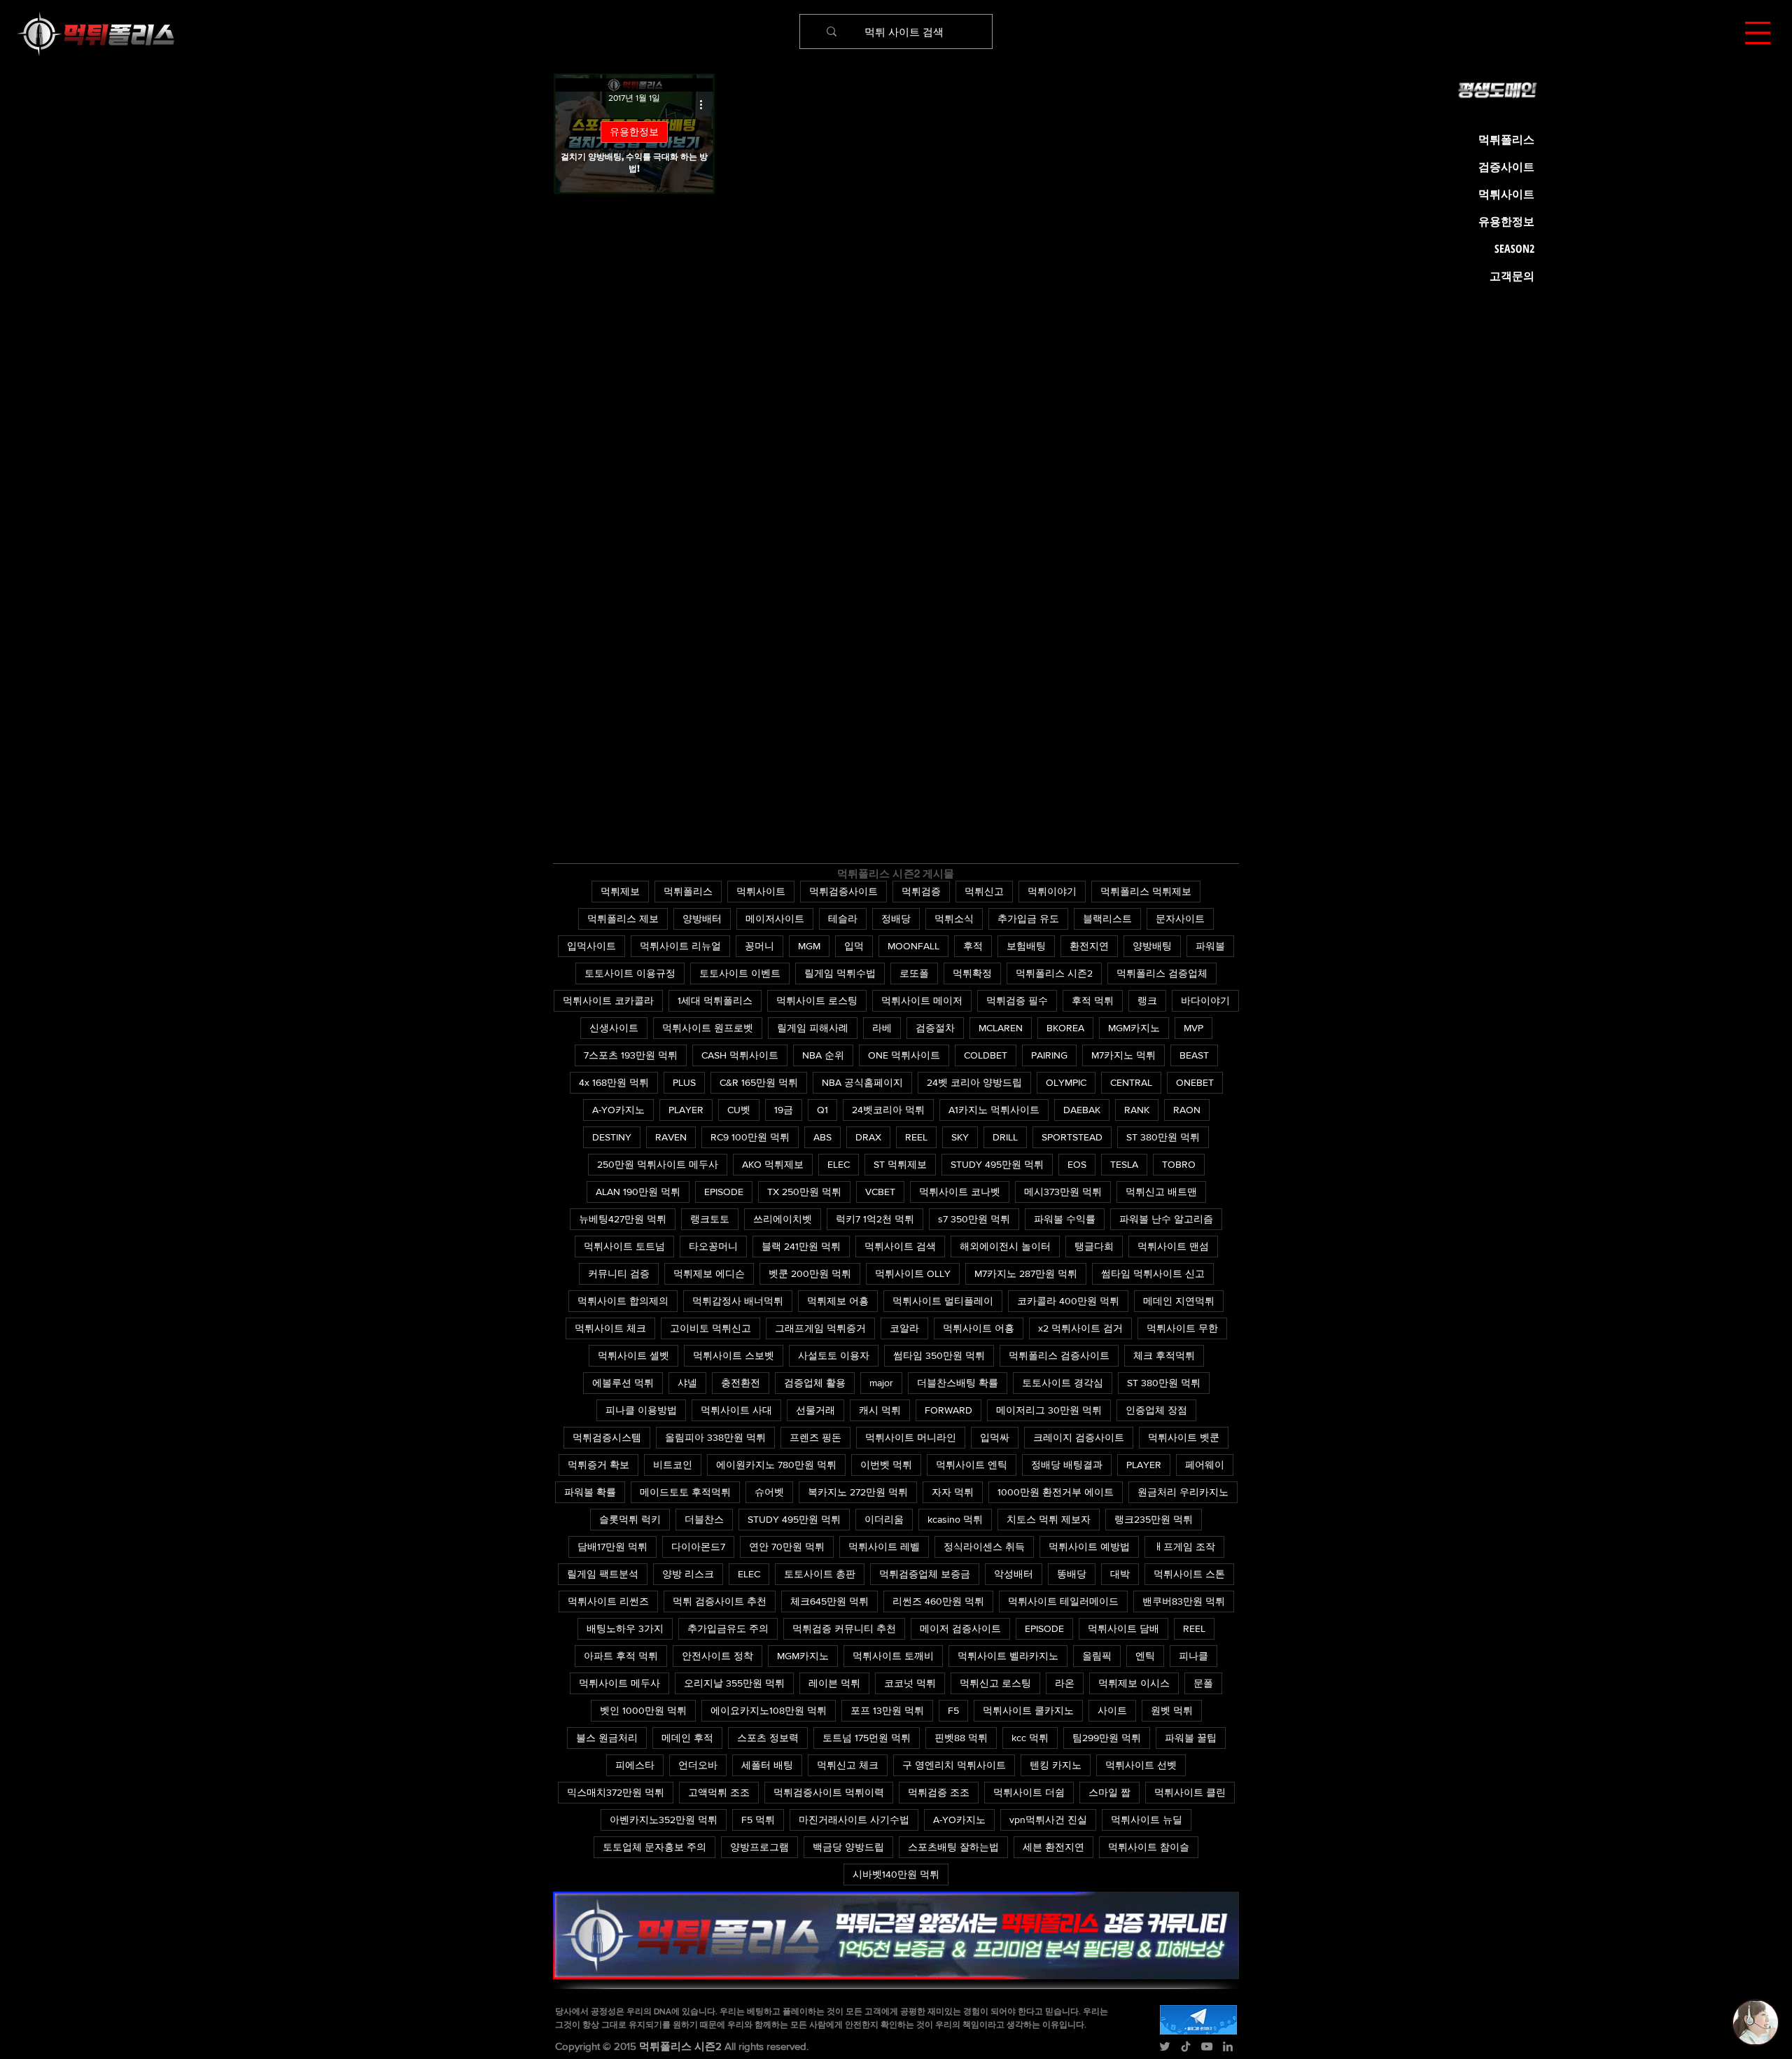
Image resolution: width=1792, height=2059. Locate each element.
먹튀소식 (954, 919)
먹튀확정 (972, 973)
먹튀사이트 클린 (1190, 1792)
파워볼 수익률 (1065, 1219)
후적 (973, 946)
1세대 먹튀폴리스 (715, 1000)
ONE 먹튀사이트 (904, 1055)
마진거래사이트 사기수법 (854, 1820)
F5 (953, 1710)
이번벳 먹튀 (886, 1465)
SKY (960, 1137)
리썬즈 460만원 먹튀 (938, 1601)
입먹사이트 (591, 946)
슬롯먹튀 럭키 (630, 1519)
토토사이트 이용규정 (630, 973)
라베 (882, 1028)
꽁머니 (759, 946)
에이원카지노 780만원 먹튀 (776, 1465)
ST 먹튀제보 (900, 1164)
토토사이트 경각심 (1063, 1383)
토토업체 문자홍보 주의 (654, 1847)
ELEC (839, 1164)
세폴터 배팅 (767, 1765)
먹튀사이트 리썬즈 (608, 1601)
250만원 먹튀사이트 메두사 (658, 1164)
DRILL (1005, 1137)
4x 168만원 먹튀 (614, 1082)
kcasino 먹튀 (955, 1519)
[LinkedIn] (1228, 2046)
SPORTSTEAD (1072, 1137)
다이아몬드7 (698, 1547)
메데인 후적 (687, 1738)
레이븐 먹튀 (834, 1683)
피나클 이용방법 (641, 1410)
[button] (1758, 33)
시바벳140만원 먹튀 (896, 1874)
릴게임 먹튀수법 (840, 973)
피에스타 (635, 1765)
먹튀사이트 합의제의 (623, 1301)
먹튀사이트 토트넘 (624, 1246)
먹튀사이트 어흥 (979, 1328)
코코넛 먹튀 (910, 1683)
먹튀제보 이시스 (1134, 1683)
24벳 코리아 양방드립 (974, 1082)
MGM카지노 (1134, 1028)
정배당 (896, 919)
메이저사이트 (775, 919)
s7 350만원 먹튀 (974, 1219)
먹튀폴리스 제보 (623, 919)
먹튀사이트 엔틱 (972, 1465)
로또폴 (914, 973)
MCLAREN (1001, 1028)
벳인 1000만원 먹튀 (643, 1710)
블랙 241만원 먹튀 (801, 1246)
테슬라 (843, 919)
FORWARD (948, 1410)
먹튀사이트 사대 (736, 1410)
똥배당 (1072, 1574)
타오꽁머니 (713, 1246)
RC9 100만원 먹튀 (750, 1137)
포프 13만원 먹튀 (887, 1710)
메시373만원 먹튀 (1063, 1192)
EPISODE (724, 1192)
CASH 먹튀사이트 (740, 1055)
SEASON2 (1514, 249)
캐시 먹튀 (880, 1410)
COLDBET (986, 1055)
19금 (784, 1110)
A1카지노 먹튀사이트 (994, 1110)
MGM (809, 946)
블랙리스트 (1107, 919)
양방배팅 (1152, 946)
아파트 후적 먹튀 (621, 1656)
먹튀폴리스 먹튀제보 (1146, 891)
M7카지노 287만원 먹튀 (1026, 1273)
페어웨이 (1205, 1465)
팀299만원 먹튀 (1107, 1738)
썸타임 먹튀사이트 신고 (1153, 1273)
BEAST (1194, 1055)
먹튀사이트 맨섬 (1173, 1246)
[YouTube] (1207, 2046)
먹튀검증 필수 (1017, 1000)
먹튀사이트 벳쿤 (1184, 1437)
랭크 (1147, 1000)
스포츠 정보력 (768, 1738)
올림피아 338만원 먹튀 (715, 1437)
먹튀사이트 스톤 (1189, 1574)
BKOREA (1065, 1028)
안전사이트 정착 (717, 1656)
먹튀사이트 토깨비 (893, 1656)
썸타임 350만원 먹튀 (939, 1355)
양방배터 (702, 919)
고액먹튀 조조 (719, 1792)
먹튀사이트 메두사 (619, 1683)
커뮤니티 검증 (619, 1273)
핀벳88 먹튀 (961, 1738)
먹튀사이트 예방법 (1089, 1547)
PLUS (684, 1082)
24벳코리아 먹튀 (888, 1110)
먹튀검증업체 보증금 (925, 1574)
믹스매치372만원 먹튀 (616, 1792)
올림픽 (1097, 1656)
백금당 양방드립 (848, 1847)
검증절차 (935, 1028)
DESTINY (612, 1137)
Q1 (822, 1110)
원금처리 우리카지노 (1183, 1492)
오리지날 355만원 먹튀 (734, 1683)
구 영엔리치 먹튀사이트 (954, 1765)
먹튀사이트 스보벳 (734, 1355)
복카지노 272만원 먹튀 (858, 1492)
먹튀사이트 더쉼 (1029, 1792)
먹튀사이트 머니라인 (911, 1437)
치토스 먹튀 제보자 (1049, 1519)
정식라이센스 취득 (984, 1547)
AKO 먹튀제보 (773, 1164)
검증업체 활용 (815, 1383)
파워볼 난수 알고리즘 (1166, 1219)
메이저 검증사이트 (960, 1628)
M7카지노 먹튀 (1123, 1055)
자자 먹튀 (953, 1492)
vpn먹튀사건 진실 (1048, 1820)
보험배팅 (1026, 946)
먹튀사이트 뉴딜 (1147, 1820)
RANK (1137, 1110)
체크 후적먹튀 (1164, 1355)
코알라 (904, 1328)
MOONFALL (913, 946)
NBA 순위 (823, 1055)
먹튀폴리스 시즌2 (1054, 973)
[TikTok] (1186, 2046)
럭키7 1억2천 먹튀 (875, 1219)
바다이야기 (1205, 1000)
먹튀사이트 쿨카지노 (1028, 1710)
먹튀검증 (921, 891)
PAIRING (1049, 1055)
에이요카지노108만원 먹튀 (769, 1710)
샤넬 (687, 1383)
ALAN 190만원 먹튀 (638, 1192)
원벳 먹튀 (1172, 1710)
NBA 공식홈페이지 (862, 1082)
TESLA (1124, 1164)
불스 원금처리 (607, 1738)
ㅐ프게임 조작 (1184, 1547)
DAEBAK (1082, 1110)
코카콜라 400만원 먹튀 (1068, 1301)
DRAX (868, 1137)
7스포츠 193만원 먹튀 (631, 1055)
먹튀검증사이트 (843, 891)
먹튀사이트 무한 (1182, 1328)
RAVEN (671, 1137)
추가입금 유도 (1028, 919)
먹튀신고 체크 (848, 1765)
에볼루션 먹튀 (623, 1383)
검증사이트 (1506, 167)
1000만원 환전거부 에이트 (1056, 1492)
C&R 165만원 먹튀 (759, 1082)
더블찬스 (704, 1519)
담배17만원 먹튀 (612, 1547)
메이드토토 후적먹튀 (685, 1492)
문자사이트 (1180, 919)
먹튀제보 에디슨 (709, 1273)
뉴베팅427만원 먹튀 (623, 1219)
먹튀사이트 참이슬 (1149, 1847)
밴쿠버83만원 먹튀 (1184, 1601)
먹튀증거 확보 (598, 1465)
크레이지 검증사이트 (1079, 1437)
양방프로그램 (759, 1847)
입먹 (854, 946)
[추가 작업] (706, 104)
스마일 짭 (1109, 1792)
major (881, 1383)
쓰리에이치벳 (783, 1219)
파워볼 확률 (590, 1492)
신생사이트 (614, 1028)
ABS (822, 1137)
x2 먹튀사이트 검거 (1080, 1328)
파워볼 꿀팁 (1191, 1738)
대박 (1120, 1574)
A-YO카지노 (618, 1110)
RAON (1187, 1110)
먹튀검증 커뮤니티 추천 (844, 1628)
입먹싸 (995, 1437)
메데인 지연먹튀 (1179, 1301)
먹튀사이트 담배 (1123, 1628)
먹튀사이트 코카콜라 (608, 1000)
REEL (916, 1137)
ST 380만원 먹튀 (1163, 1137)
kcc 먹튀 (1030, 1738)
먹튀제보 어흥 (838, 1301)
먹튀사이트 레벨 (884, 1547)
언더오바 (698, 1765)
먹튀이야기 (1052, 891)
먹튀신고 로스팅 (995, 1683)
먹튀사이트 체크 (610, 1328)
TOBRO (1179, 1164)
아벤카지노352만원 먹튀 (664, 1820)
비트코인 (673, 1465)
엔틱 (1145, 1656)
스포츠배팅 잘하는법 (953, 1847)
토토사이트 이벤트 (740, 973)
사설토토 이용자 (834, 1355)
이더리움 (884, 1519)
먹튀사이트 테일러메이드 (1063, 1601)
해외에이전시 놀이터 (1005, 1246)
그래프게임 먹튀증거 (820, 1328)
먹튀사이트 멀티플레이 (943, 1301)
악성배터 (1014, 1574)
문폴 (1203, 1683)
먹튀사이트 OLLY (913, 1273)
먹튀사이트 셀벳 (633, 1355)
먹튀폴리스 (688, 891)
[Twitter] (1165, 2046)
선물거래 (815, 1410)
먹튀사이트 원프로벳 (708, 1028)
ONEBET (1195, 1082)
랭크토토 (710, 1219)
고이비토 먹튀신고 (710, 1328)
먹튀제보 (620, 891)
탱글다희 (1094, 1246)
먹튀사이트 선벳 (1141, 1765)
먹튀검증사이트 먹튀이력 (829, 1792)
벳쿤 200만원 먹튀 (810, 1273)
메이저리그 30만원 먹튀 (1049, 1410)
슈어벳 (769, 1492)
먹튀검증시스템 (607, 1437)
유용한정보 (634, 132)
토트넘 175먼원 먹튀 (867, 1738)
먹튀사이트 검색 (900, 1246)
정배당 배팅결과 (1067, 1465)
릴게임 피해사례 (813, 1028)
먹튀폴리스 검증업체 (1162, 973)
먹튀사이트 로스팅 (817, 1000)
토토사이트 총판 (820, 1574)
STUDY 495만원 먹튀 (997, 1164)
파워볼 (1210, 946)
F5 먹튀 (758, 1820)
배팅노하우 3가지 (625, 1628)
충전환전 (741, 1383)
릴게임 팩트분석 (603, 1574)
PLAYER (686, 1110)
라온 (1065, 1683)
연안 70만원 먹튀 (787, 1547)
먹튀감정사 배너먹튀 (738, 1301)
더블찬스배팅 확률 (958, 1383)
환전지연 (1089, 946)
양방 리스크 (688, 1574)
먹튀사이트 (761, 891)
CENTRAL (1131, 1082)
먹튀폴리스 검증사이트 (1059, 1355)
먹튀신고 (984, 891)
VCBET (880, 1192)
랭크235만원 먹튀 (1154, 1519)
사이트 (1112, 1710)
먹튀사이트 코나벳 (960, 1192)
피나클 (1193, 1656)
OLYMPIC (1066, 1082)
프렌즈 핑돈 (815, 1437)
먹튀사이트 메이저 (922, 1000)
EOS (1077, 1164)
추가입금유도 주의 (728, 1628)
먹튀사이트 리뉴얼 (680, 946)
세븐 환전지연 (1053, 1847)
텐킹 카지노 (1056, 1765)
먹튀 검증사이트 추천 (720, 1601)
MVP (1193, 1028)
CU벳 (739, 1110)
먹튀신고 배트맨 (1161, 1192)
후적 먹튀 (1093, 1000)
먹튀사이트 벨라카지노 (1008, 1656)
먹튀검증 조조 (939, 1792)
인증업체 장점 (1156, 1410)
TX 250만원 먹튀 (804, 1192)
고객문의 (1512, 276)
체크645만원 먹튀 (829, 1601)
